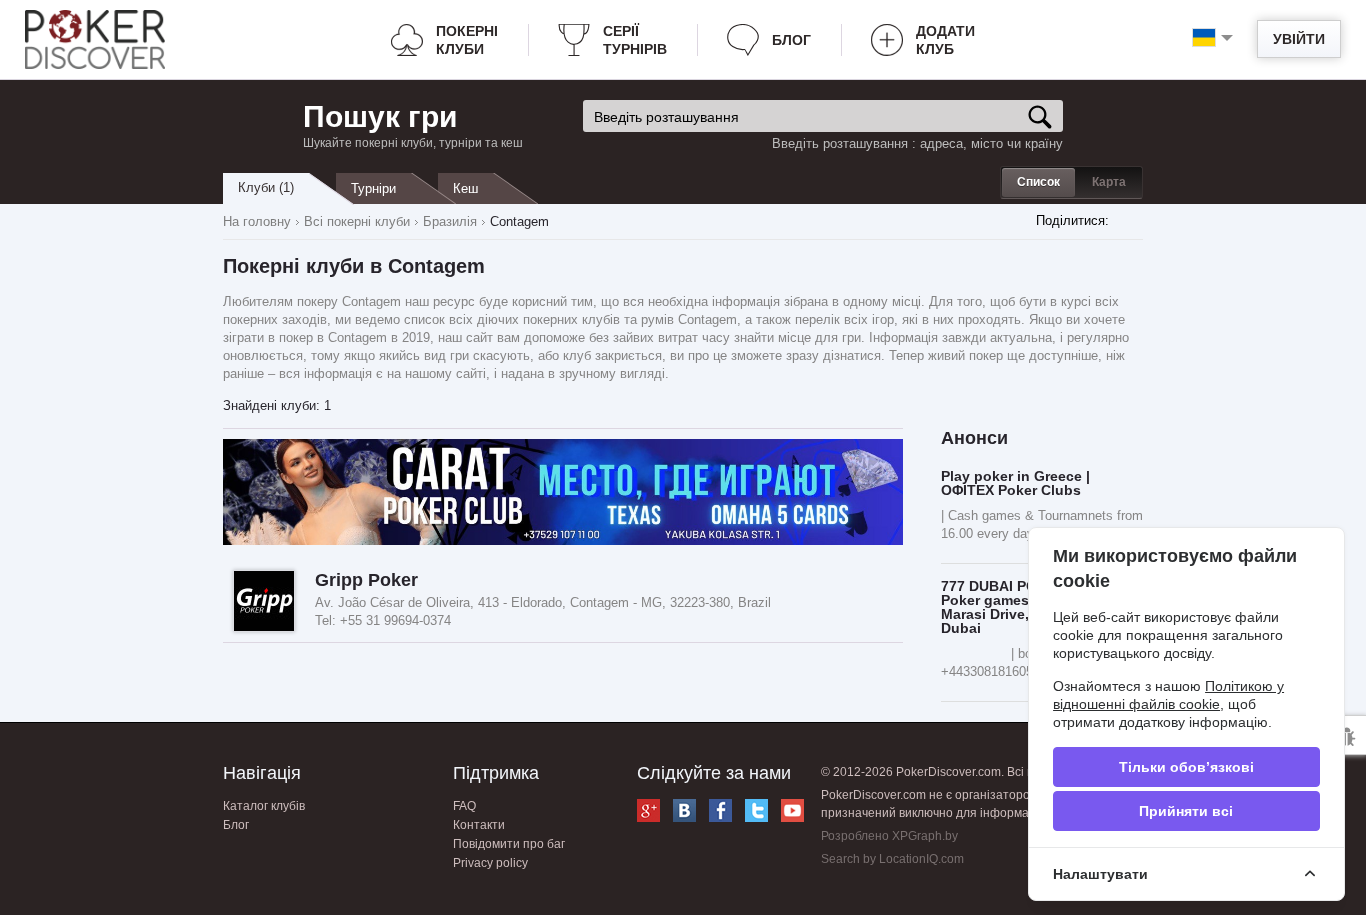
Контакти (479, 825)
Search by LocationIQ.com (892, 859)
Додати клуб (945, 40)
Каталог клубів (264, 806)
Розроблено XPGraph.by (889, 836)
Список (1038, 182)
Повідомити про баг (509, 844)
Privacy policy (490, 863)
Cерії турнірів (635, 40)
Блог (791, 40)
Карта (1109, 182)
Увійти (1299, 39)
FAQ (464, 806)
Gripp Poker (366, 580)
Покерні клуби (467, 40)
